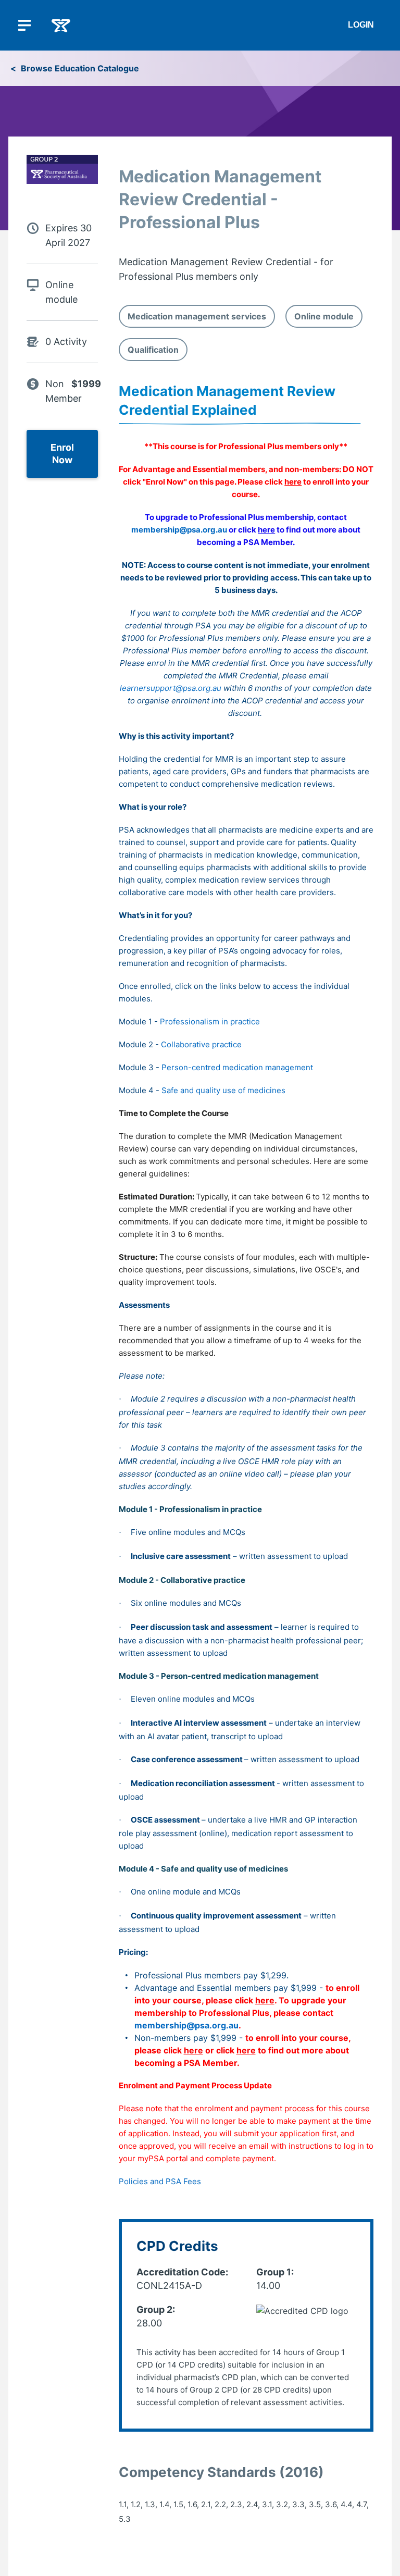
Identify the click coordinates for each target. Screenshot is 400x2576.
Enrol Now (62, 454)
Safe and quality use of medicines (223, 1090)
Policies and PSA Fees (160, 2181)
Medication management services (197, 316)
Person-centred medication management (237, 1067)
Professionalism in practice (210, 1021)
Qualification (153, 350)
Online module (324, 316)
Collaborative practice (201, 1044)
